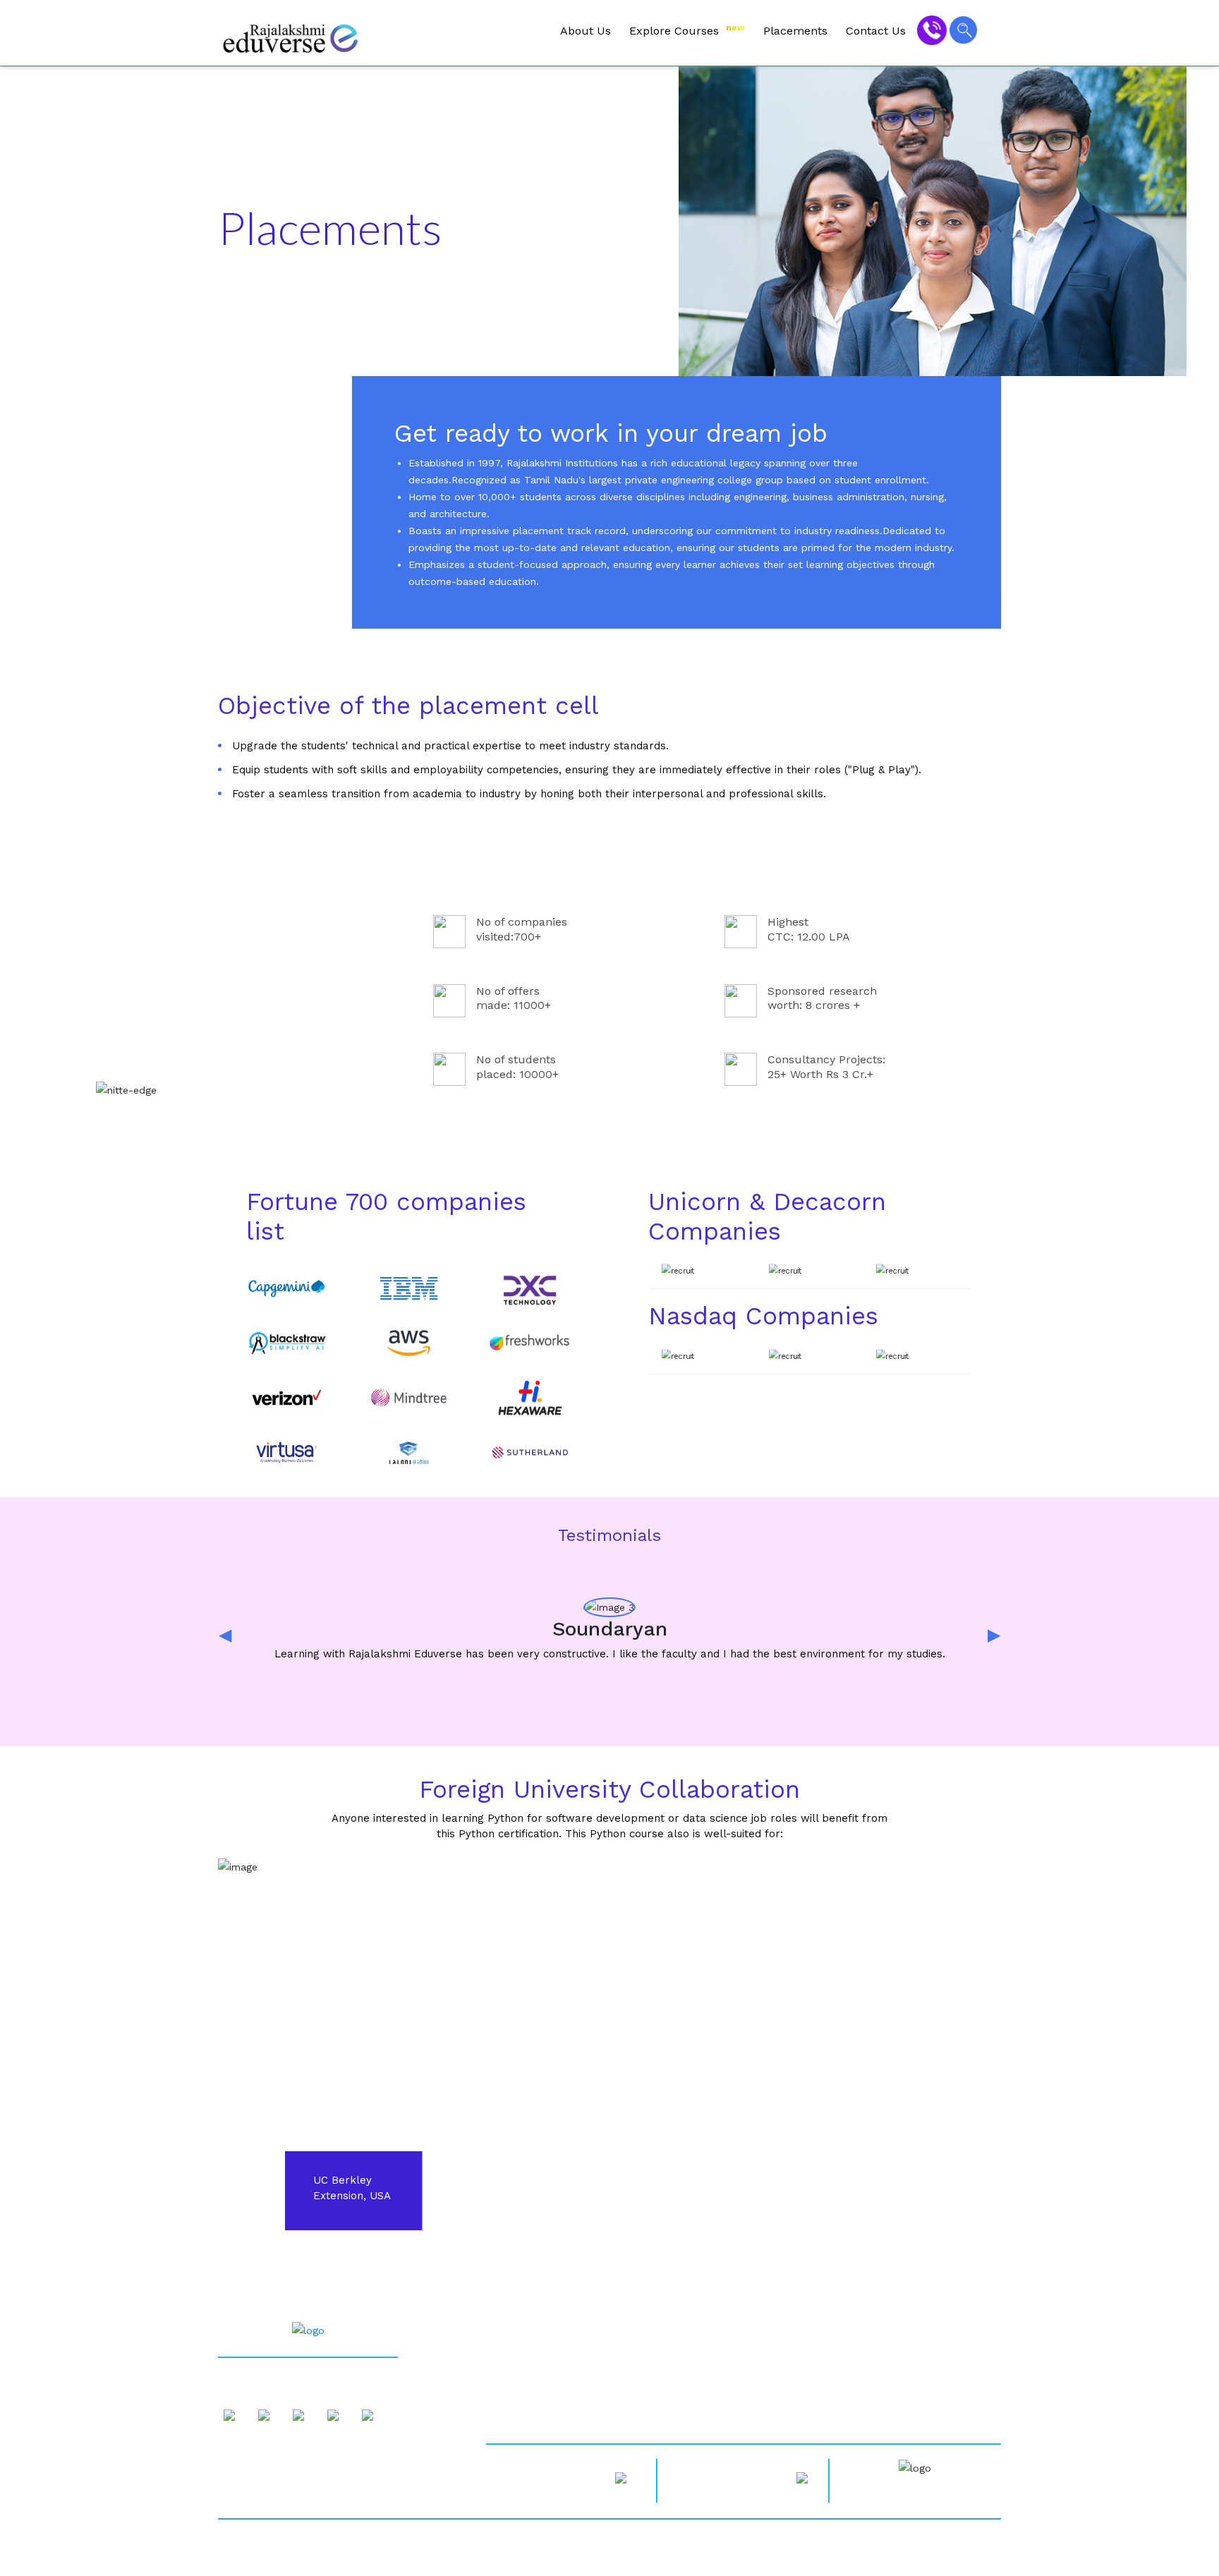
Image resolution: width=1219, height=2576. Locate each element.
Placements (795, 31)
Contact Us (876, 31)
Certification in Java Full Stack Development (771, 2400)
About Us (586, 31)
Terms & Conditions (532, 2412)
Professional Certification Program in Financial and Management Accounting (818, 2374)
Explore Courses (687, 30)
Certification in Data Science (732, 2350)
